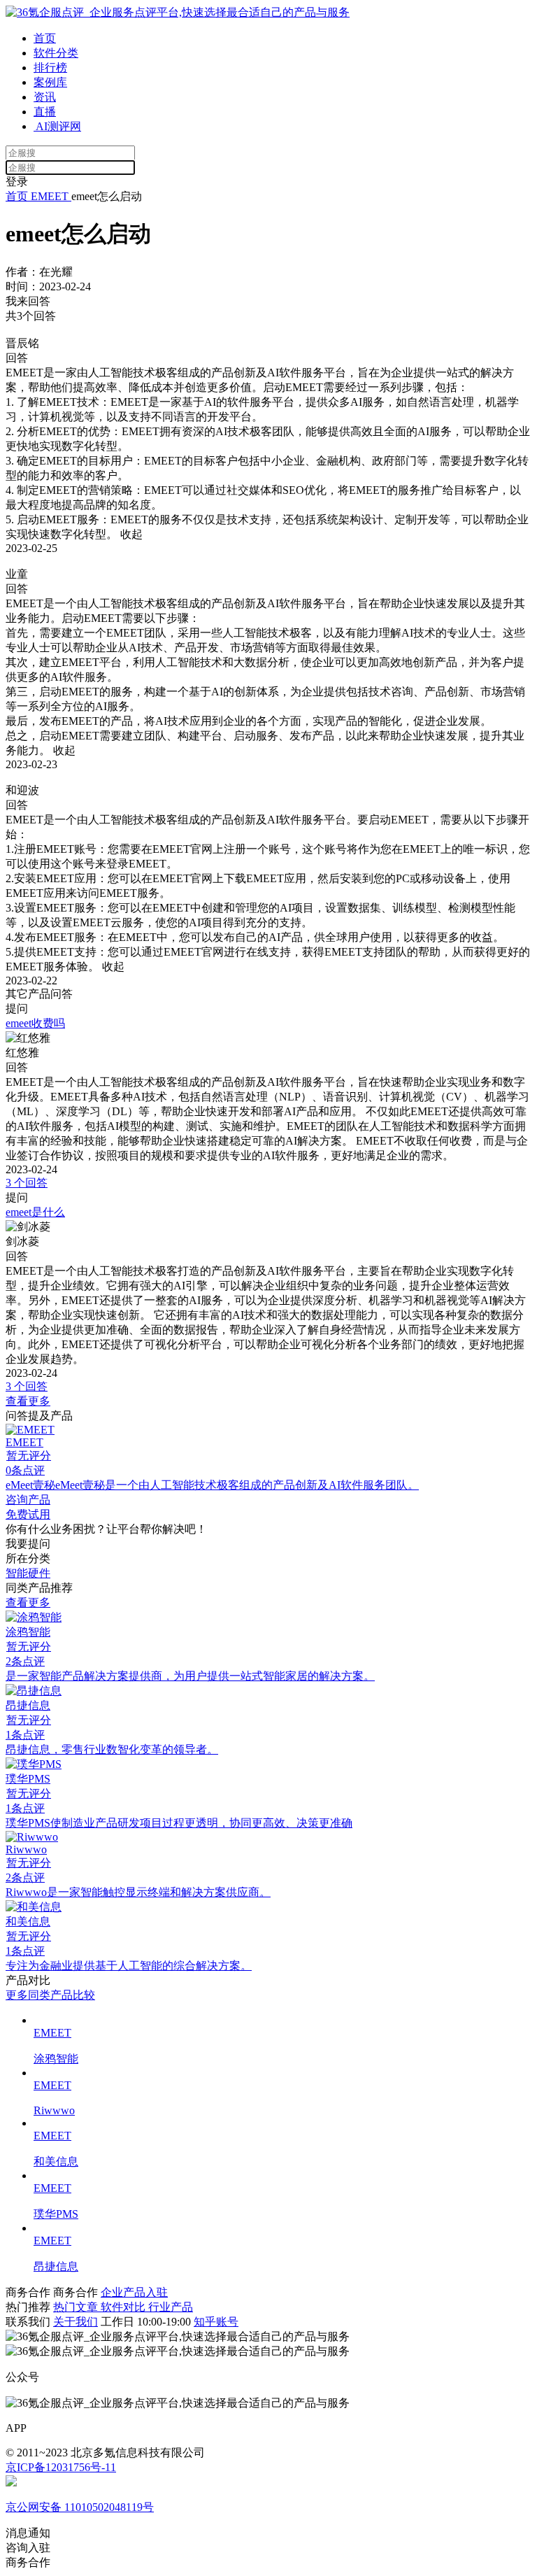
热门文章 (77, 2307)
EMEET (50, 196)
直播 (45, 112)
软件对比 (124, 2307)
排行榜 (50, 68)
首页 (45, 38)
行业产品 (171, 2307)
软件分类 (56, 53)
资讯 (45, 97)
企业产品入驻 (134, 2292)
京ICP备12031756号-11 (61, 2467)
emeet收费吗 (35, 1023)
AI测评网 (57, 126)
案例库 (50, 82)
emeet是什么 (35, 1212)
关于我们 (76, 2322)
